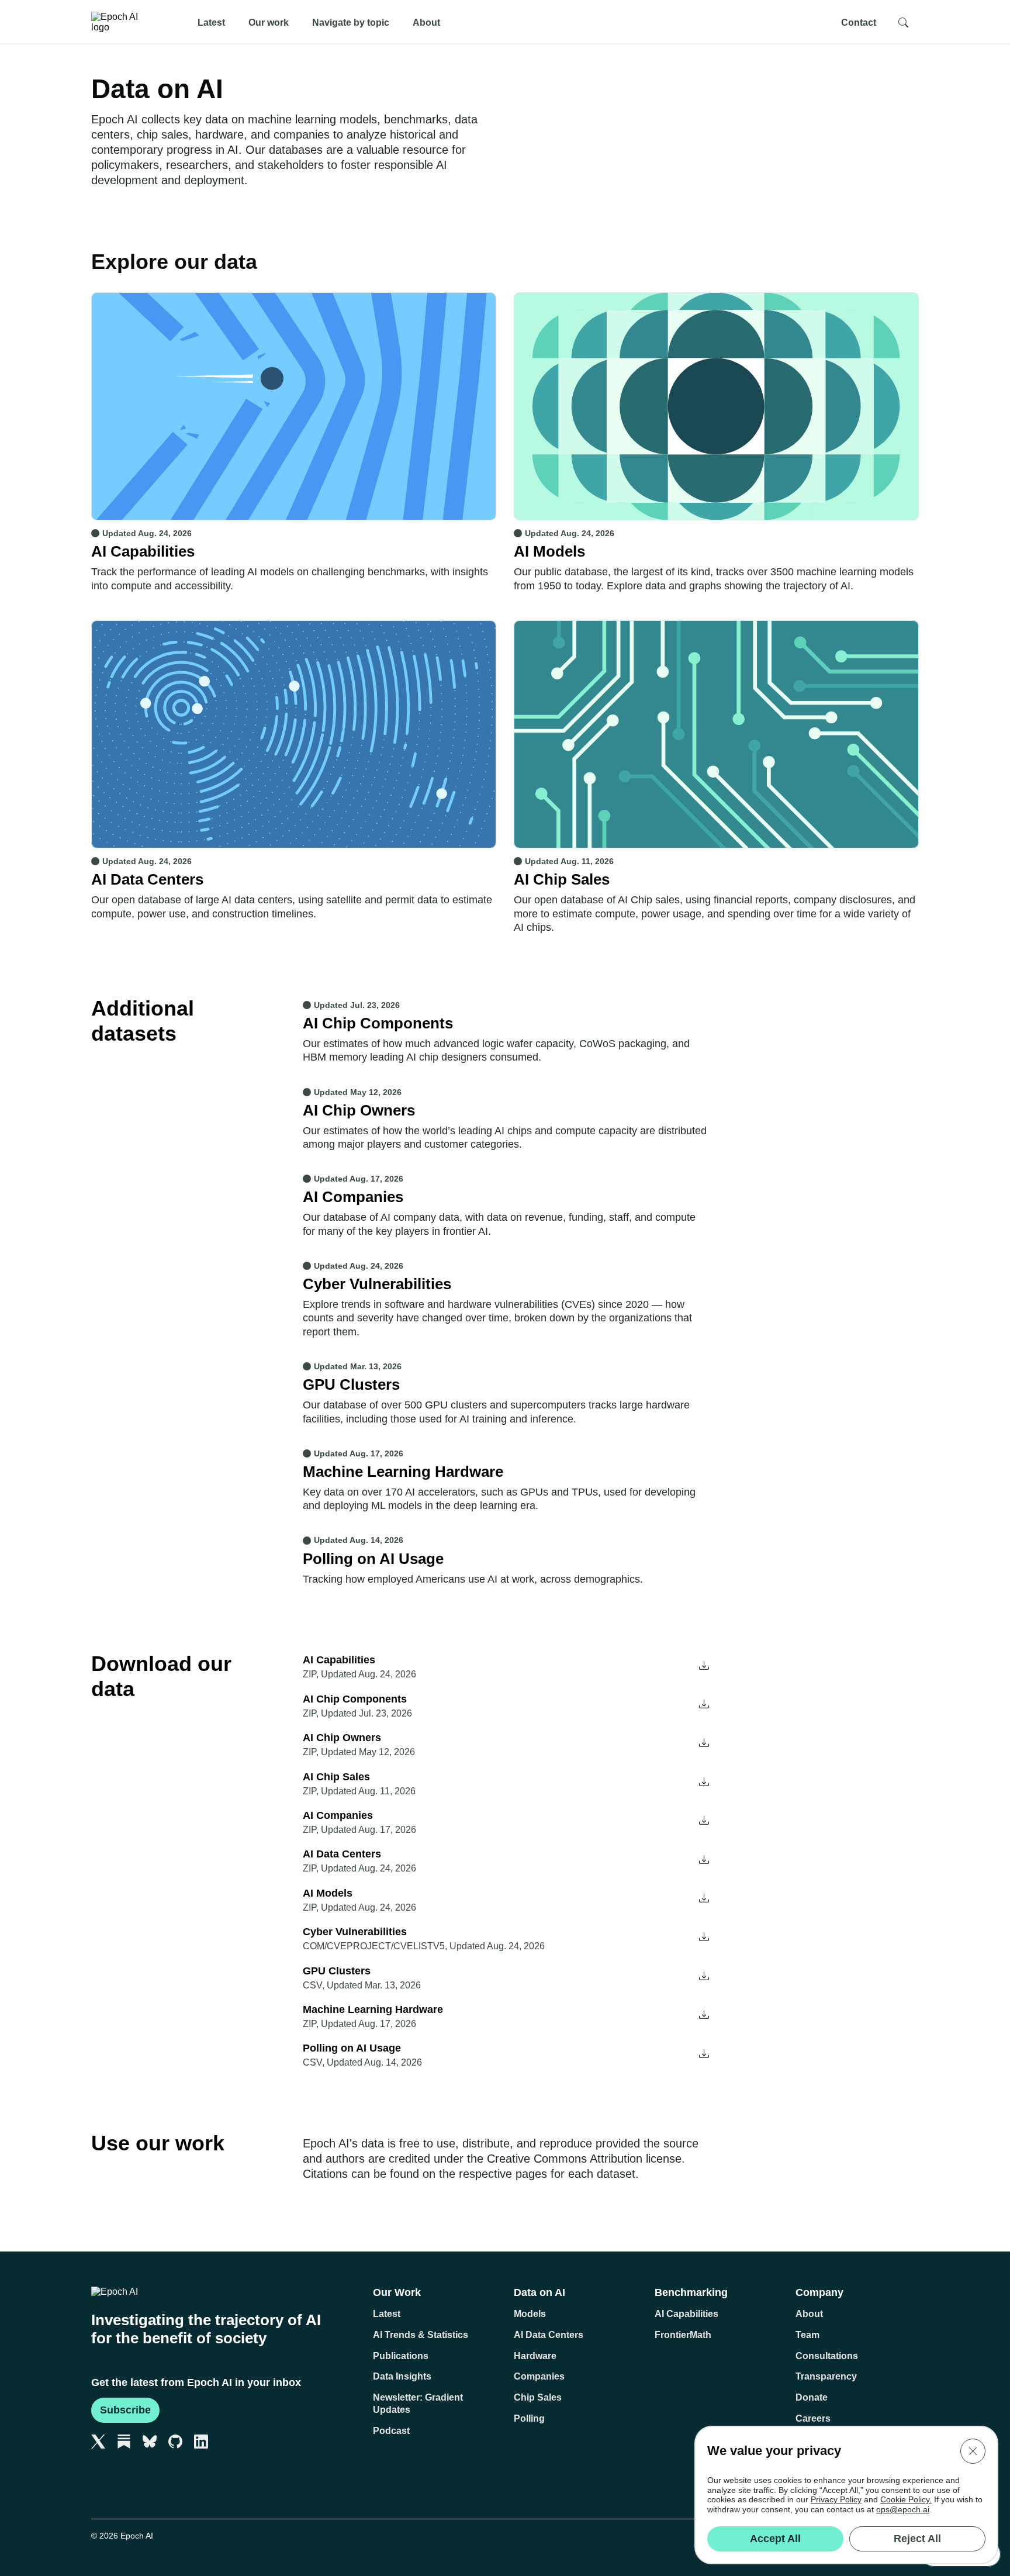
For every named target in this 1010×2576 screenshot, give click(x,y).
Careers (813, 2418)
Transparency (826, 2376)
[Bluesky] (150, 2442)
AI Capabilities (686, 2314)
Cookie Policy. (906, 2499)
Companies (539, 2376)
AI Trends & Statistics (421, 2335)
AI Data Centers (549, 2335)
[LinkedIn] (201, 2442)
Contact (859, 22)
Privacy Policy (836, 2499)
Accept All (775, 2539)
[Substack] (124, 2442)
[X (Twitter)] (98, 2442)
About (426, 22)
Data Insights (402, 2376)
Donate (812, 2397)
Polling (529, 2418)
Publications (401, 2356)
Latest (211, 22)
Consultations (827, 2356)
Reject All (917, 2539)
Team (807, 2335)
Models (530, 2314)
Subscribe (125, 2410)
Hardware (535, 2356)
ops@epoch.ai (903, 2509)
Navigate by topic (351, 22)
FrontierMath (683, 2335)
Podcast (391, 2431)
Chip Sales (538, 2397)
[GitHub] (175, 2442)
